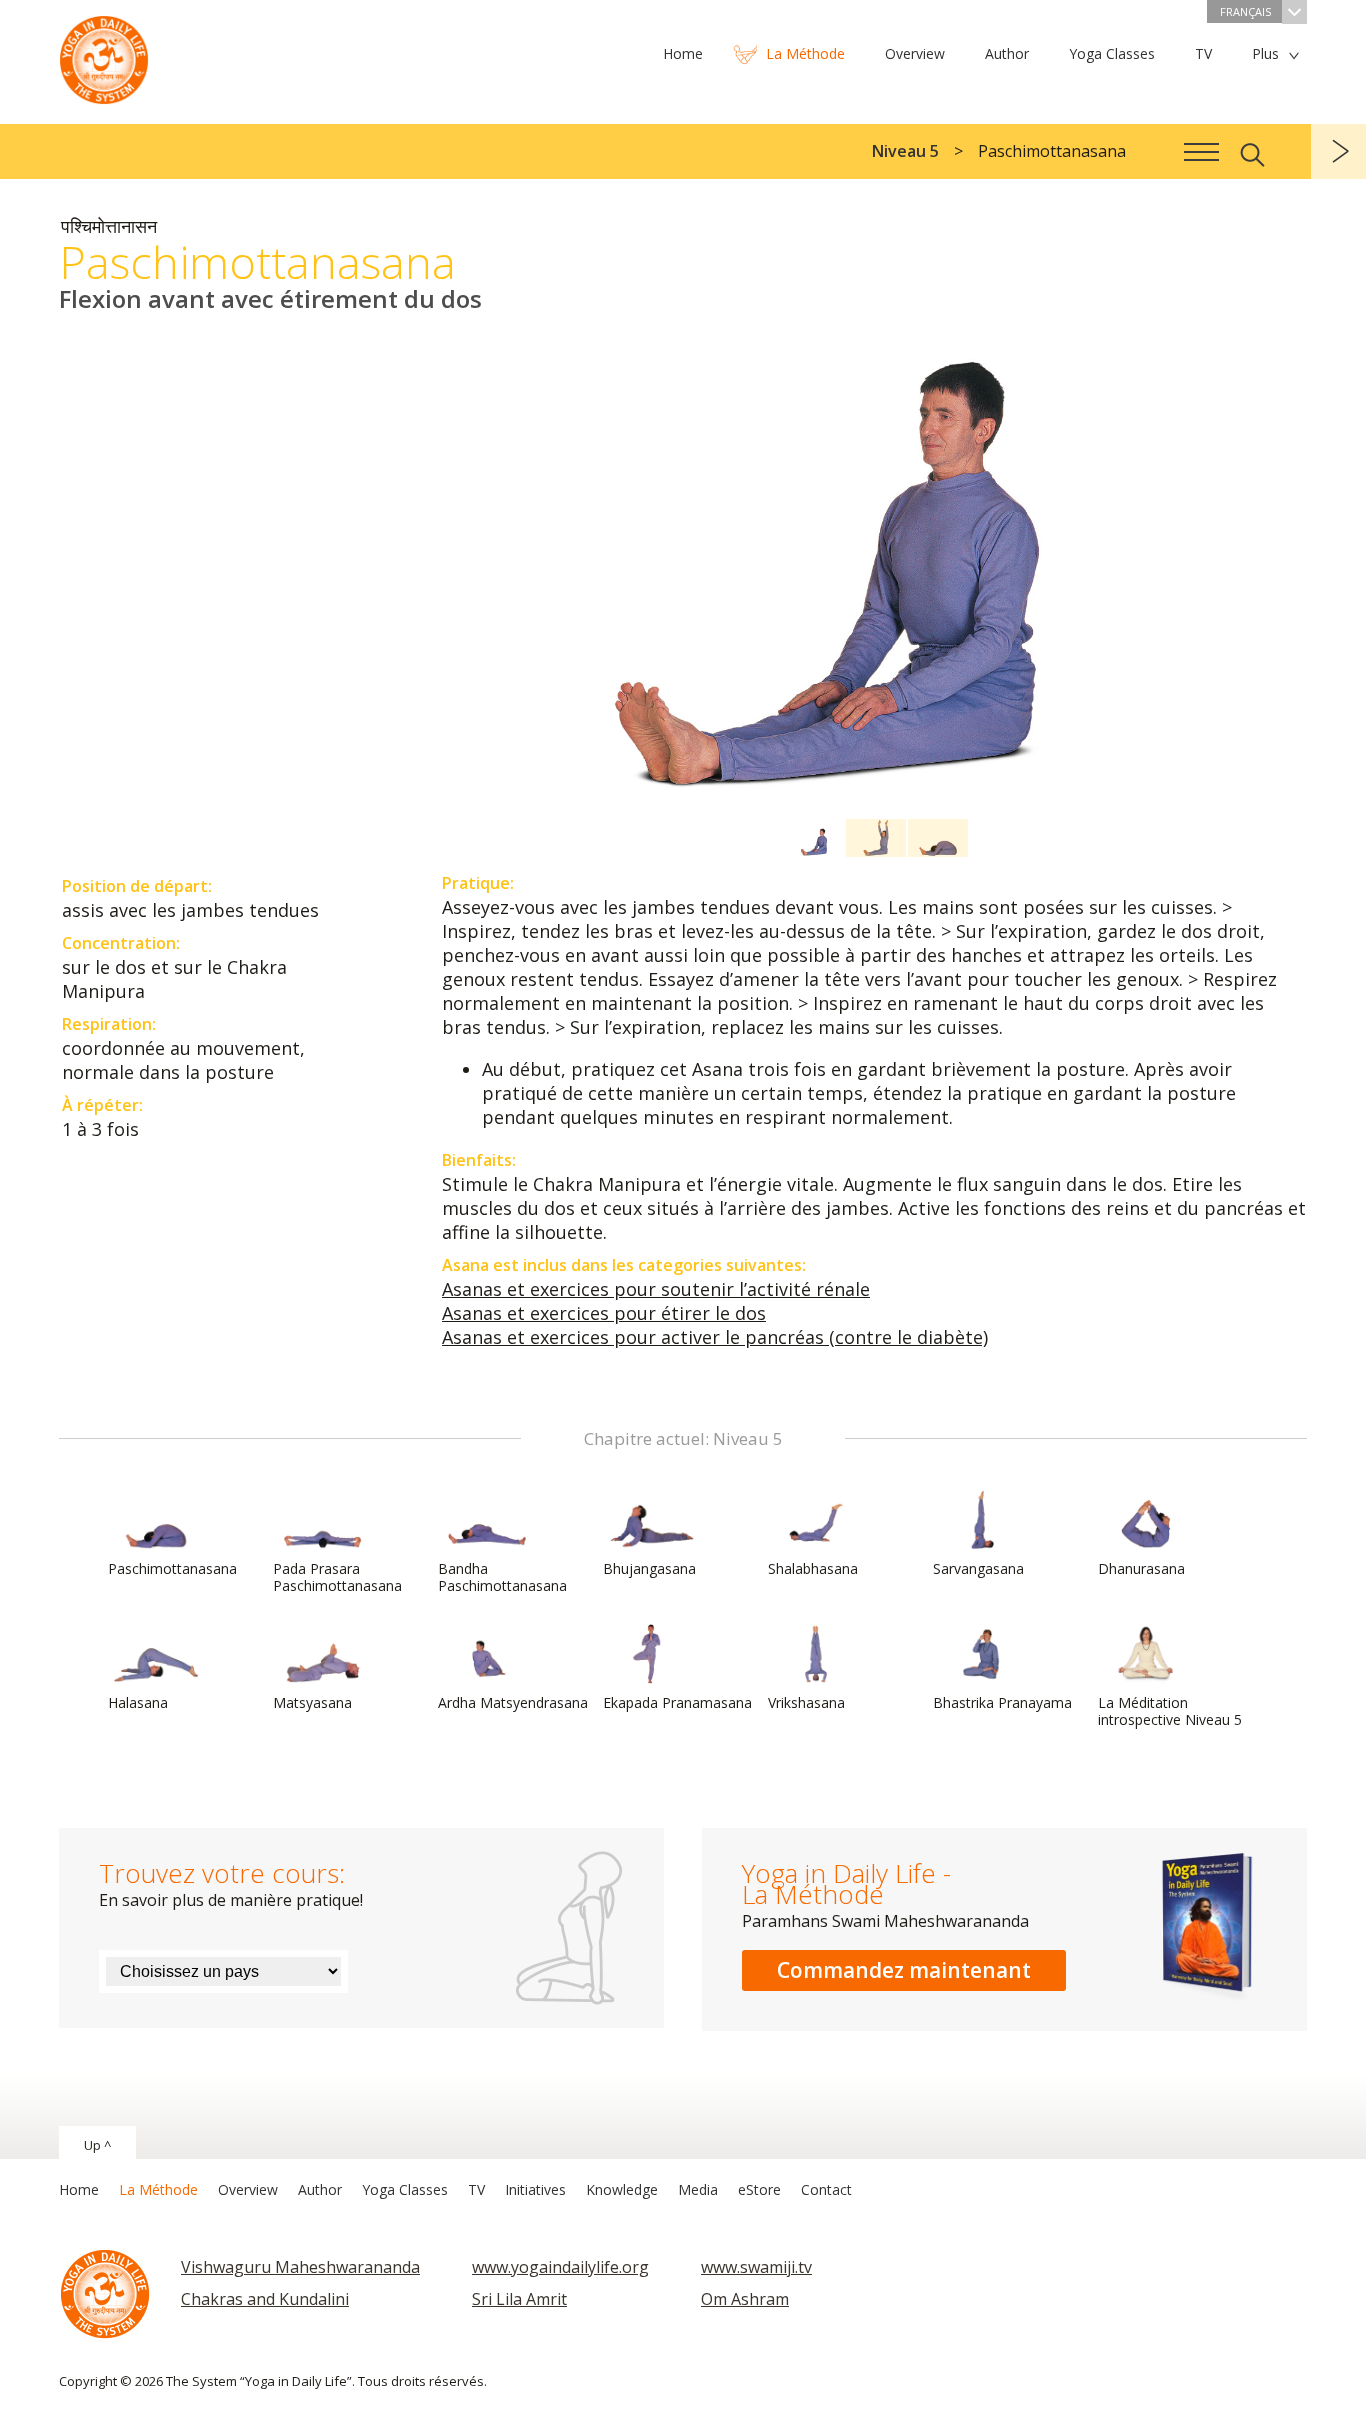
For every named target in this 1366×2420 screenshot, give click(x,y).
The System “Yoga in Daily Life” (104, 55)
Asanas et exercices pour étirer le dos (604, 1313)
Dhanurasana (1141, 1568)
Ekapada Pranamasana (677, 1702)
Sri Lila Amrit (519, 2299)
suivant (1338, 151)
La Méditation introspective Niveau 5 (1170, 1711)
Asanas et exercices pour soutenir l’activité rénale (656, 1289)
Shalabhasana (813, 1568)
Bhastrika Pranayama (1002, 1702)
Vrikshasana (806, 1702)
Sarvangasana (978, 1568)
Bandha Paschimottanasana (502, 1577)
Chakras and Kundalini (265, 2299)
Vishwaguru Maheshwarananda (300, 2267)
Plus (1265, 53)
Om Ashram (745, 2299)
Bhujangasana (649, 1568)
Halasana (138, 1702)
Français (1245, 11)
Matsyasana (312, 1702)
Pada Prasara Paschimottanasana (337, 1577)
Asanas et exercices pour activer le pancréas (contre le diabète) (715, 1337)
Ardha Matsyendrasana (513, 1702)
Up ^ (97, 2145)
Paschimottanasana (172, 1568)
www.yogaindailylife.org (560, 2267)
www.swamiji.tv (756, 2267)
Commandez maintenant (904, 1970)
